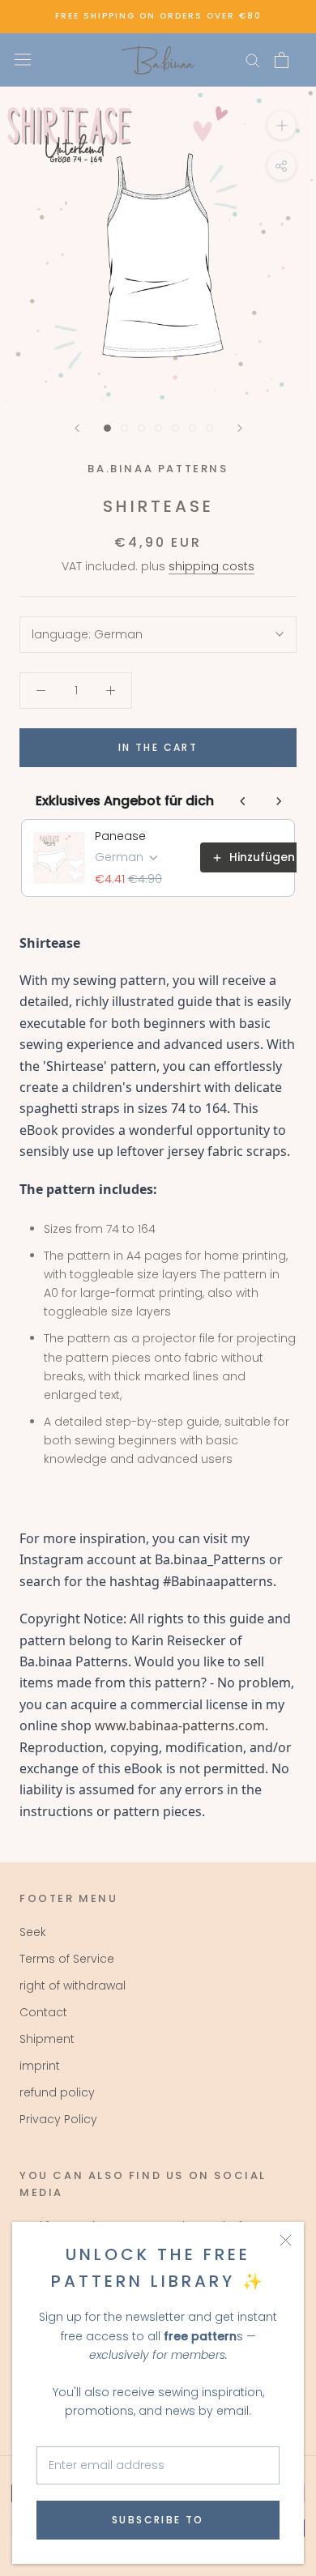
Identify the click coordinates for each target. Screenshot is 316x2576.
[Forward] (240, 428)
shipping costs (211, 566)
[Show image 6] (192, 428)
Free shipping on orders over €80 (158, 16)
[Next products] (279, 801)
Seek (33, 1932)
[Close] (286, 2240)
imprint (40, 2066)
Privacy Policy (58, 2119)
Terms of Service (67, 1959)
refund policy (57, 2092)
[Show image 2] (124, 428)
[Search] (253, 60)
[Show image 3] (141, 428)
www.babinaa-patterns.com (180, 1725)
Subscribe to (158, 2520)
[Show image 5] (175, 428)
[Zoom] (282, 124)
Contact (43, 2012)
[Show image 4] (158, 428)
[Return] (77, 428)
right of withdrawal (73, 1985)
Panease (120, 836)
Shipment (47, 2039)
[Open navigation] (23, 60)
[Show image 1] (107, 428)
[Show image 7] (209, 428)
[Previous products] (243, 801)
